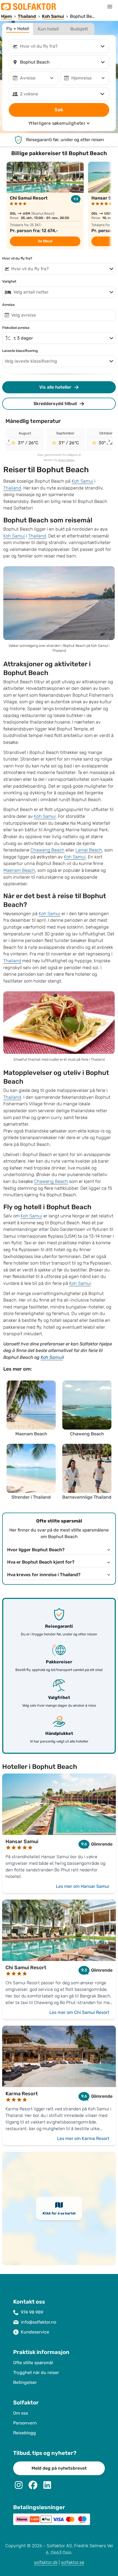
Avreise (8, 305)
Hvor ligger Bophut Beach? (36, 1550)
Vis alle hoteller (55, 387)
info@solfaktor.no (39, 2322)
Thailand (12, 488)
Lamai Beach (89, 850)
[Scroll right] (109, 441)
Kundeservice (35, 2332)
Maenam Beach (19, 870)
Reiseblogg (25, 2433)
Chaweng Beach (47, 850)
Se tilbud (45, 241)
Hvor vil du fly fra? (17, 258)
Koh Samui (82, 481)
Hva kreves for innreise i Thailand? (44, 1575)
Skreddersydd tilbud (55, 404)
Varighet (9, 281)
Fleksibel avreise (16, 328)
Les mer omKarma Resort (83, 2138)
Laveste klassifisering (20, 351)
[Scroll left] (9, 441)
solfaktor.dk (46, 2562)
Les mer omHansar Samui (83, 1886)
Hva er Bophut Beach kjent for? (41, 1562)
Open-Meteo (66, 460)
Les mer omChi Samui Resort (79, 2012)
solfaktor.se (73, 2562)
